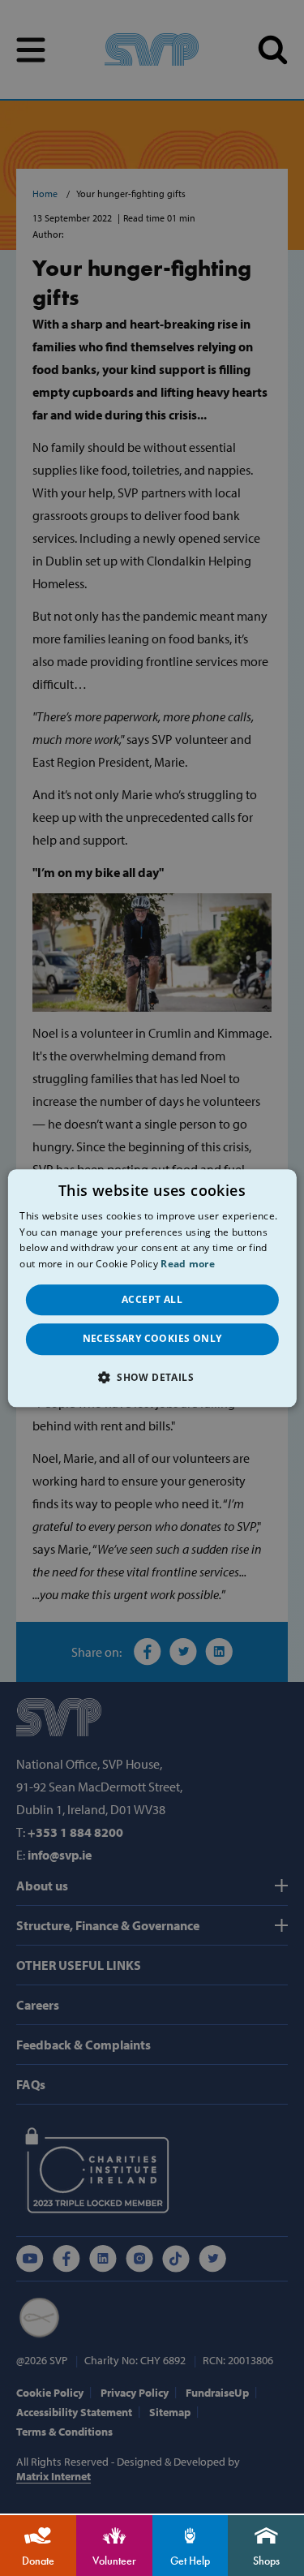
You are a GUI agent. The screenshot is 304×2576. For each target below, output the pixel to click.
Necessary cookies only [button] (152, 1339)
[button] (152, 1377)
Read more (188, 1264)
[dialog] (152, 1288)
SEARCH (273, 50)
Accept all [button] (152, 1299)
